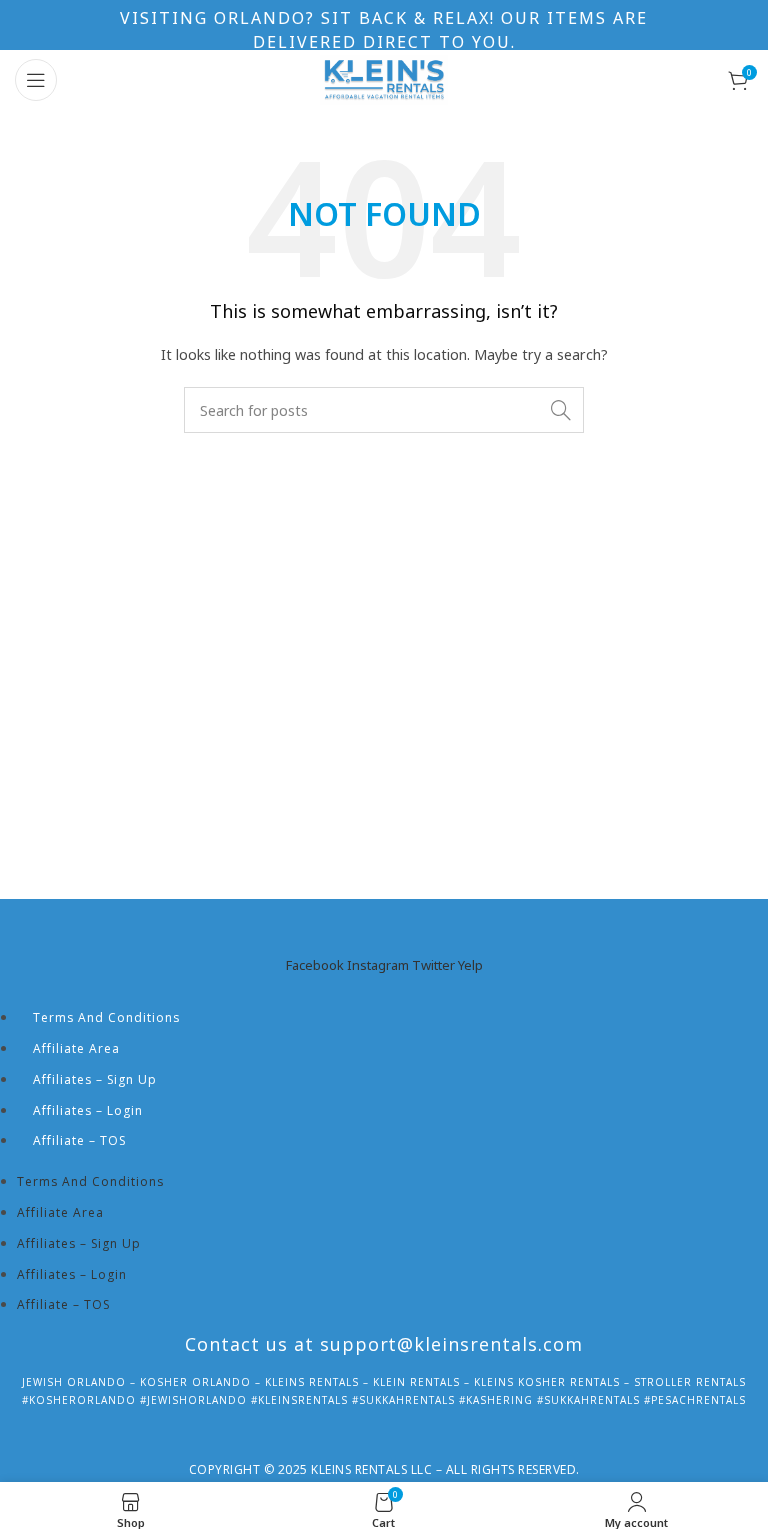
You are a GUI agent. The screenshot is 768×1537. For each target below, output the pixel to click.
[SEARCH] (561, 410)
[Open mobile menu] (36, 80)
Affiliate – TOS (79, 1140)
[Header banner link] (384, 25)
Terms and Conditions (106, 1017)
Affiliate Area (76, 1048)
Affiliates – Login (88, 1110)
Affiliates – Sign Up (95, 1079)
